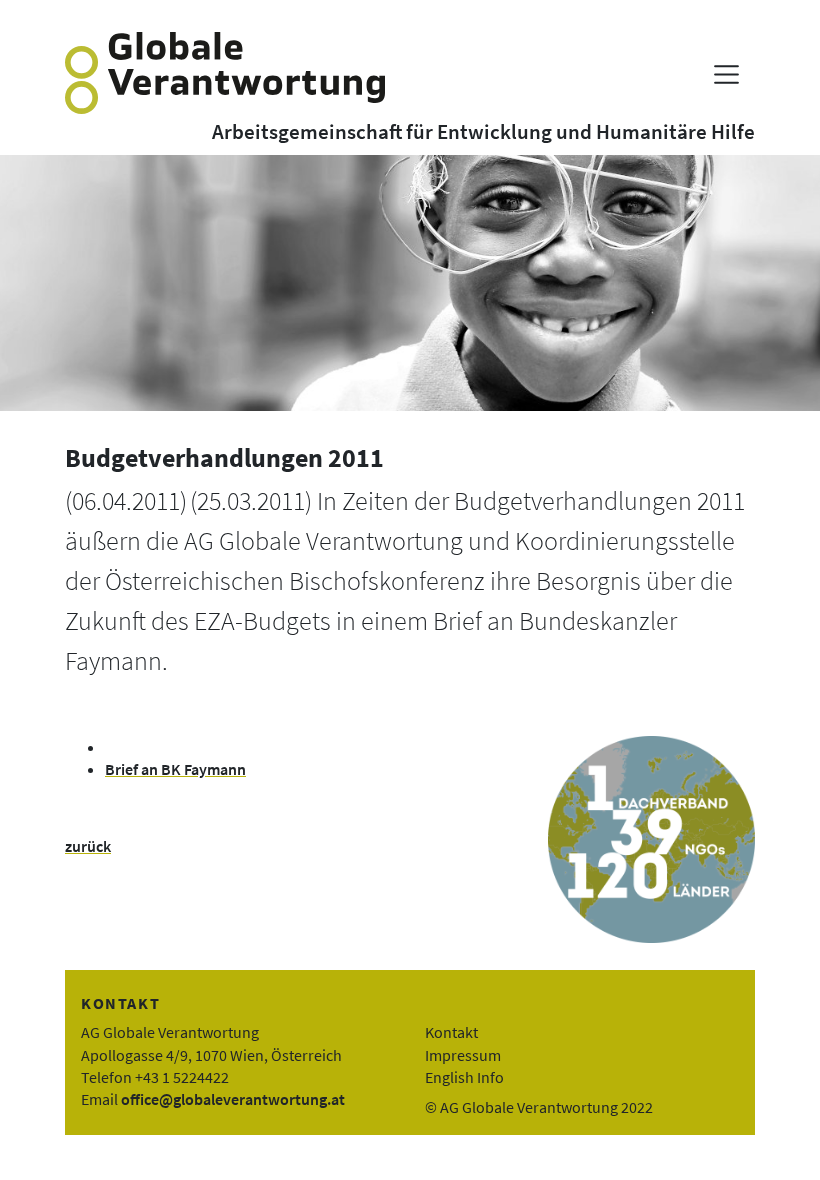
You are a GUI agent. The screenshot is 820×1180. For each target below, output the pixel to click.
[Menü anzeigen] (726, 74)
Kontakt (451, 1032)
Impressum (463, 1055)
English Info (464, 1077)
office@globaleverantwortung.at (233, 1099)
